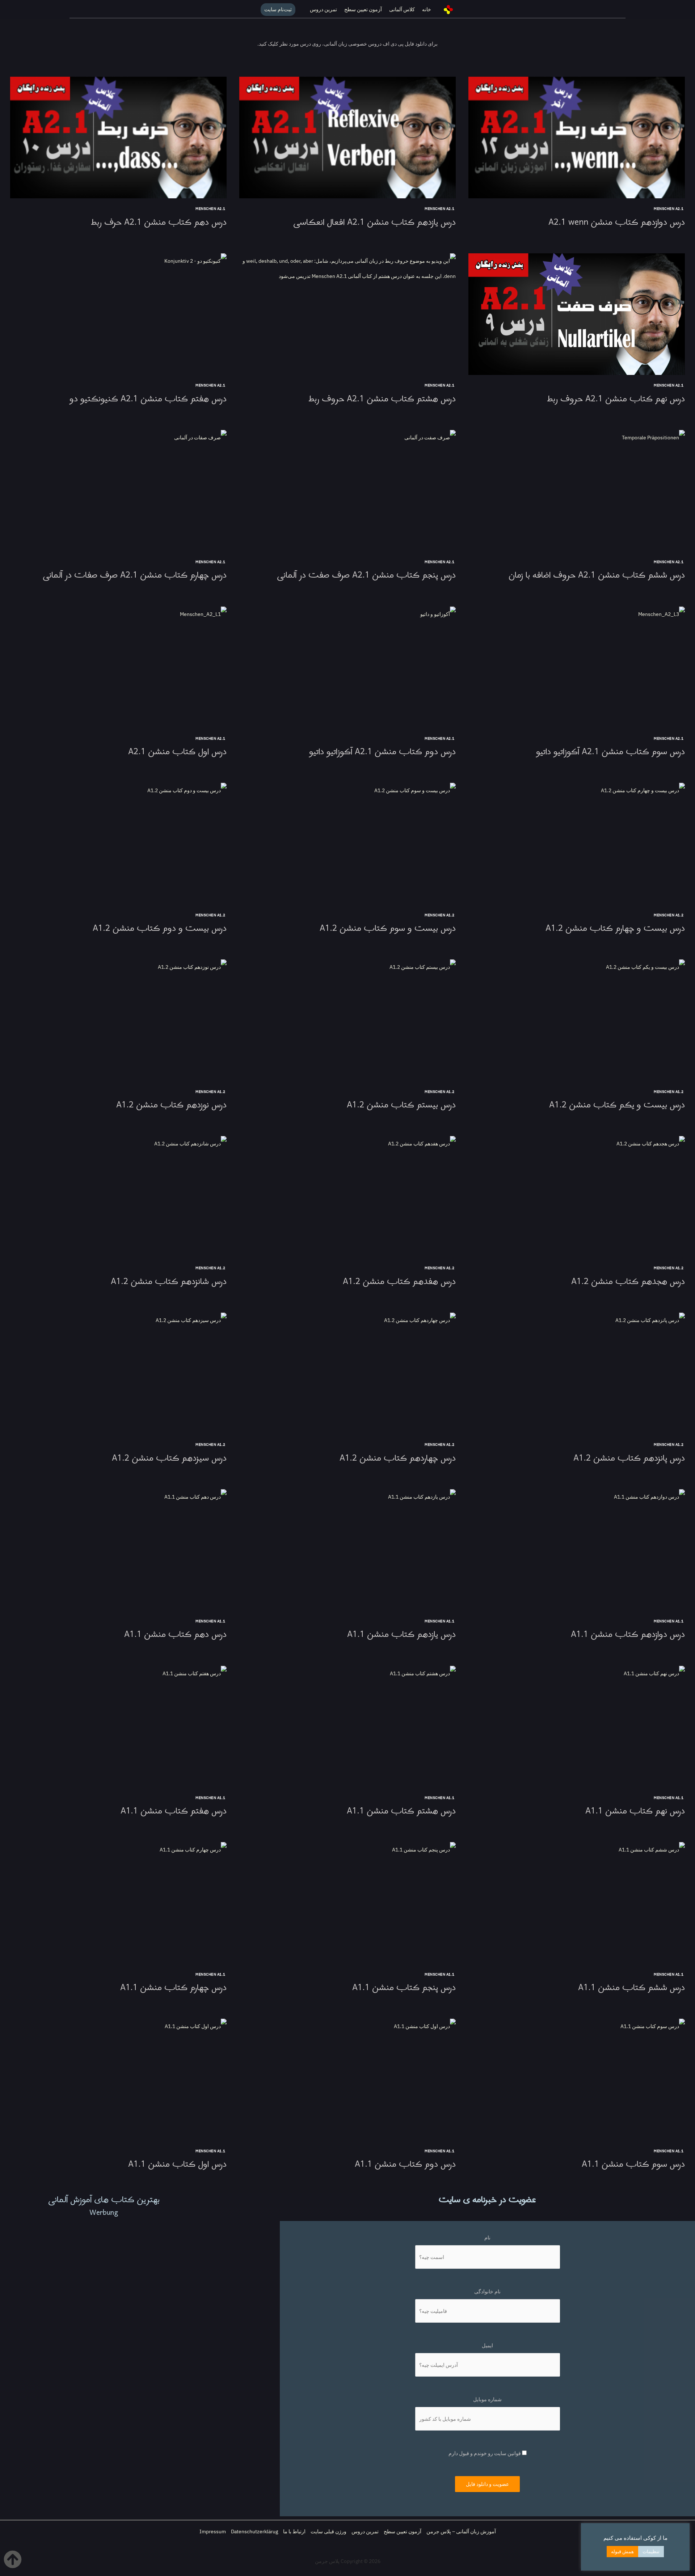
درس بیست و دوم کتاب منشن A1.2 (160, 928)
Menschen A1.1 (669, 1621)
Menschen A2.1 (669, 209)
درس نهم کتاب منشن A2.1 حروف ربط (616, 399)
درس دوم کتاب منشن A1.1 (405, 2164)
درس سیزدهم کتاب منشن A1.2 (169, 1458)
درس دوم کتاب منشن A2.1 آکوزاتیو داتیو (382, 752)
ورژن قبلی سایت (328, 2531)
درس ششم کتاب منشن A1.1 (631, 1988)
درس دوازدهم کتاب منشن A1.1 (628, 1635)
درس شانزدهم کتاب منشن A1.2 (169, 1282)
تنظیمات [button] (651, 2552)
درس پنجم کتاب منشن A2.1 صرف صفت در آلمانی (366, 575)
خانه (427, 9)
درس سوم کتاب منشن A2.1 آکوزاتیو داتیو (610, 752)
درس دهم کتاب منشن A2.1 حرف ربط (159, 222)
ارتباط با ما (294, 2531)
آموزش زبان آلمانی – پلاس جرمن (461, 2531)
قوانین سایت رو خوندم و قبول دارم (485, 2453)
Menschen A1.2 (669, 915)
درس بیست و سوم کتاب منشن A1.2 (388, 928)
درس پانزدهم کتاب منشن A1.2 (629, 1458)
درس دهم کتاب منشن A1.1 (175, 1635)
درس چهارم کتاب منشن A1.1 (173, 1988)
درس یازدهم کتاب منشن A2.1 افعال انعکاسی (374, 222)
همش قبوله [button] (622, 2552)
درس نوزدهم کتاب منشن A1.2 (171, 1105)
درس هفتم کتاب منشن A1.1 (174, 1811)
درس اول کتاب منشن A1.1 (177, 2164)
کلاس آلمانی (402, 9)
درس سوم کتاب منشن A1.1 (633, 2164)
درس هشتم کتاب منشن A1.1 (401, 1811)
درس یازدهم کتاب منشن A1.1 (401, 1635)
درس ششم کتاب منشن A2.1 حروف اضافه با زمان (597, 575)
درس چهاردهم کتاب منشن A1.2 (398, 1458)
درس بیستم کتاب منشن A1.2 (401, 1105)
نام (487, 2238)
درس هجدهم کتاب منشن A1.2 (628, 1282)
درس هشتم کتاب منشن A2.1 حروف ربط (382, 399)
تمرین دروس (323, 9)
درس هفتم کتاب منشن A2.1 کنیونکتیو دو (148, 399)
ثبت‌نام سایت (278, 9)
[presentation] (577, 138)
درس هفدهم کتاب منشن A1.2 (399, 1282)
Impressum (213, 2531)
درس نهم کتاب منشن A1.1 (635, 1811)
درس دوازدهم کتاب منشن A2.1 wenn (617, 222)
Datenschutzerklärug (254, 2531)
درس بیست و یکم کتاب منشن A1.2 (617, 1105)
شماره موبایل (487, 2399)
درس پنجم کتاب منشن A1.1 (404, 1988)
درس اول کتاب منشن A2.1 (177, 752)
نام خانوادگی (487, 2292)
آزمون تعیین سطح (363, 9)
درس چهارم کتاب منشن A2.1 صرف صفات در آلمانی (135, 575)
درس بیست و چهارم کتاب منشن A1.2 (615, 928)
